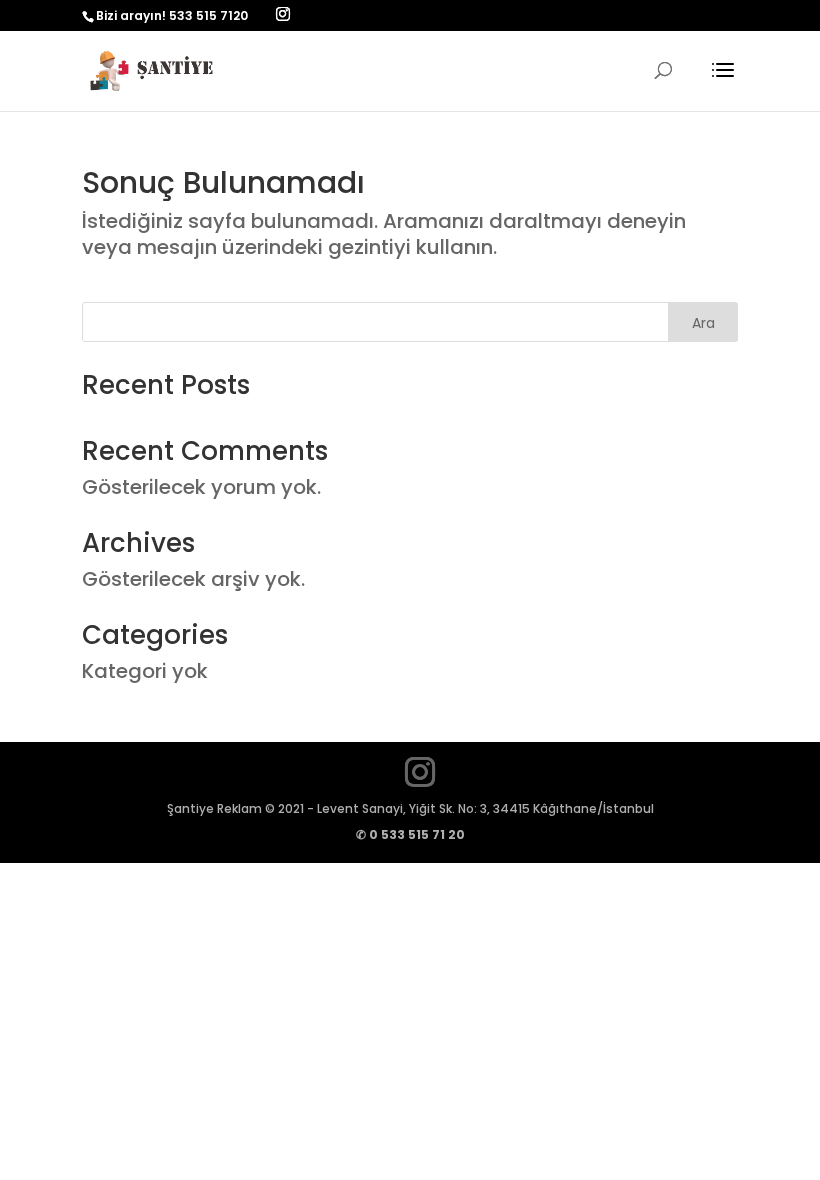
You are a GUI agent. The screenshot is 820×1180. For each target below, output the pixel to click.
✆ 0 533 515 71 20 (410, 834)
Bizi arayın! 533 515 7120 (172, 15)
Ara (703, 323)
